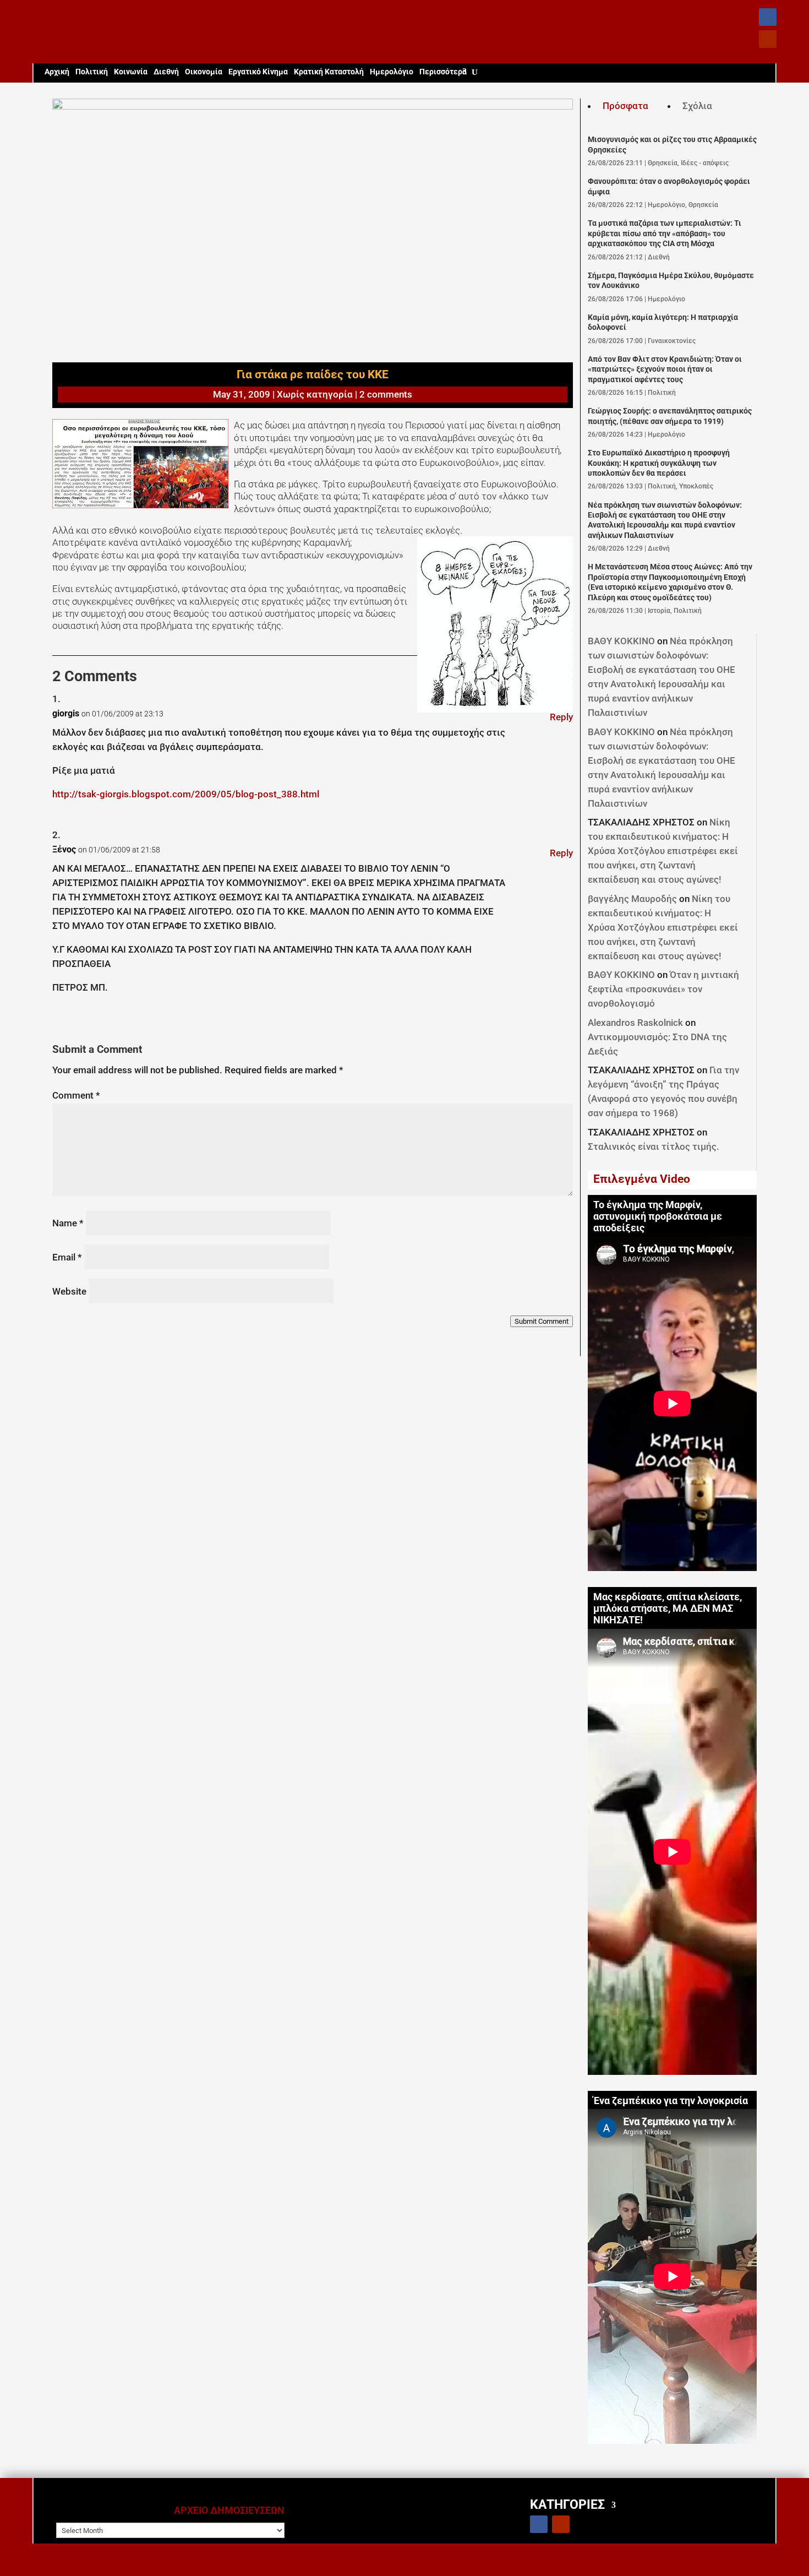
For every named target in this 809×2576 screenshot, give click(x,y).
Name (68, 1223)
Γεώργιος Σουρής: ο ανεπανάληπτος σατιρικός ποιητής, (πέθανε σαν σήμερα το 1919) (670, 416)
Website (69, 1291)
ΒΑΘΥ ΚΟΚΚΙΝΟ (621, 641)
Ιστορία (659, 611)
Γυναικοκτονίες (672, 341)
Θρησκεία (663, 163)
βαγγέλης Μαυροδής (632, 899)
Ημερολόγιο (392, 72)
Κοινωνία (131, 72)
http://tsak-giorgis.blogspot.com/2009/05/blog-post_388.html (186, 794)
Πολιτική (92, 72)
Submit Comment (542, 1321)
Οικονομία (204, 72)
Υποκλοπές (696, 486)
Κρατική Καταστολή (329, 72)
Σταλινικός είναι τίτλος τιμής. (654, 1146)
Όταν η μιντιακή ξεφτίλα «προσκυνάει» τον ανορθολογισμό (663, 989)
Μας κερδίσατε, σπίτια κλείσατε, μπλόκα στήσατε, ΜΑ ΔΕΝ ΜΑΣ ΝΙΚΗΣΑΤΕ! (668, 1608)
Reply (561, 717)
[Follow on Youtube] (768, 39)
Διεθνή (166, 72)
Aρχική (57, 72)
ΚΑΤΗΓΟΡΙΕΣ (567, 2504)
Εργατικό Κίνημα (258, 72)
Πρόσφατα (625, 106)
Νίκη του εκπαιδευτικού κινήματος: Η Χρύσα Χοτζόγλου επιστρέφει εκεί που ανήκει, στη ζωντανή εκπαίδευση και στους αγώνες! (663, 851)
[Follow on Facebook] (768, 17)
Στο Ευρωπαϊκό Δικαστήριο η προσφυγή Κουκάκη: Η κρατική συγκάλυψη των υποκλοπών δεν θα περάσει (659, 463)
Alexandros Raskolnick (635, 1023)
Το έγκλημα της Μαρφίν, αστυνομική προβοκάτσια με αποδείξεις (658, 1216)
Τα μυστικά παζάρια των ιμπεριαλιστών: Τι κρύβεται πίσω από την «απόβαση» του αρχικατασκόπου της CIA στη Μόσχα (665, 233)
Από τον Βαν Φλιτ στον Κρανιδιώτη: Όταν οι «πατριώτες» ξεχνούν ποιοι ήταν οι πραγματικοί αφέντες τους (665, 369)
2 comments (386, 394)
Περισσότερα (443, 72)
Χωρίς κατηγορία (315, 394)
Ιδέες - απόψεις (705, 163)
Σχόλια (697, 106)
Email (67, 1257)
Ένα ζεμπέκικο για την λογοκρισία (671, 2101)
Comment (76, 1095)
